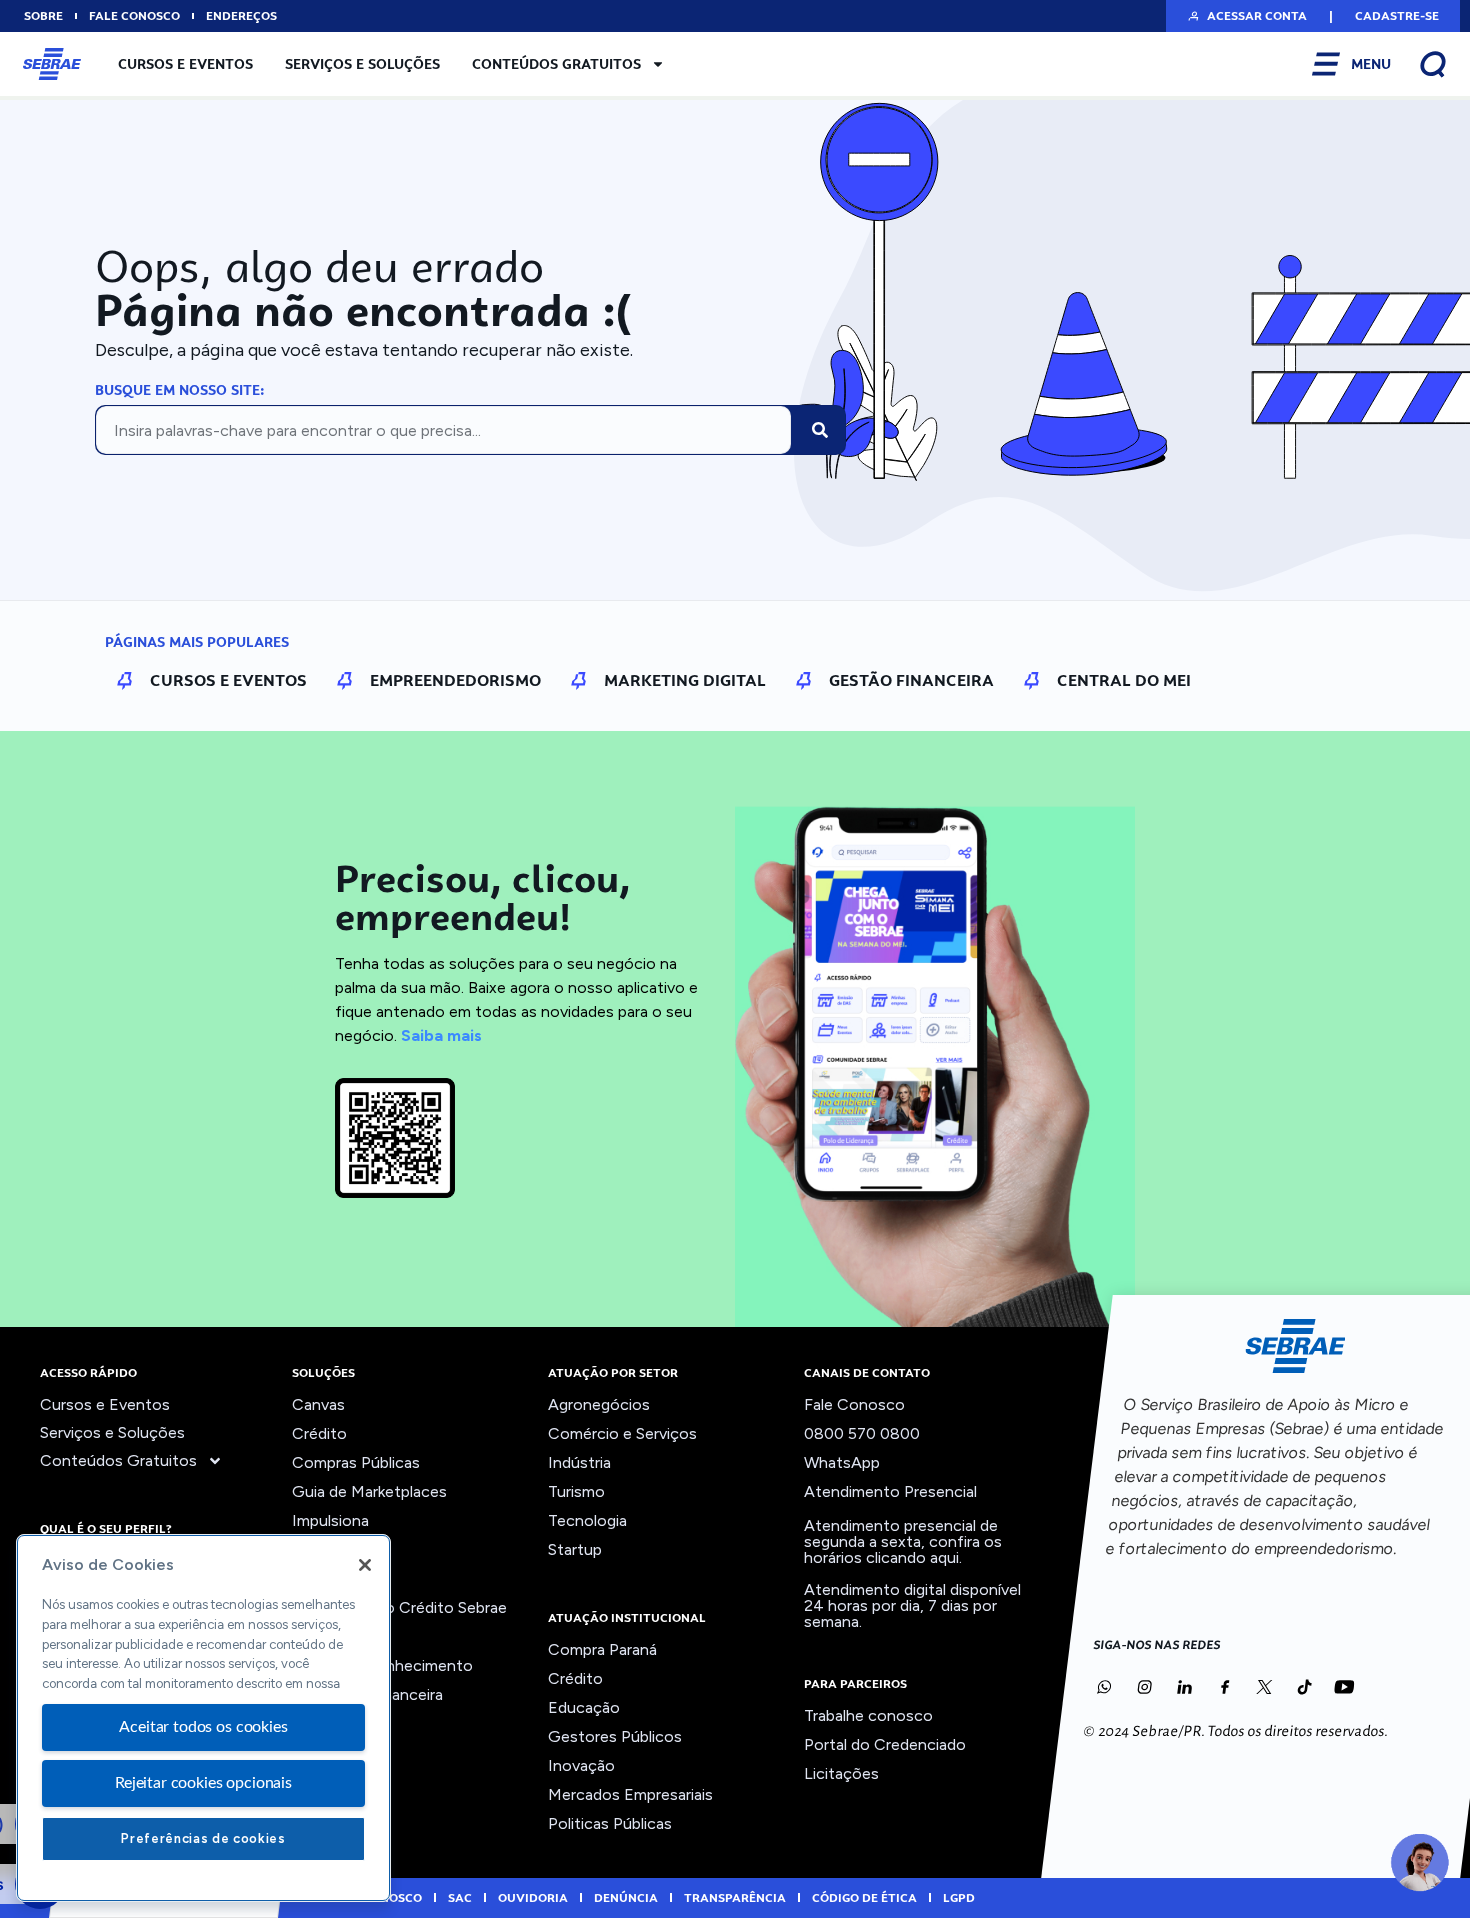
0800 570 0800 (862, 1433)
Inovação (325, 1549)
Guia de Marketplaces (369, 1491)
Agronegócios (599, 1404)
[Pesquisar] (820, 430)
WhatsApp (842, 1462)
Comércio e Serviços (622, 1433)
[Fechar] (365, 1565)
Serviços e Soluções (362, 64)
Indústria (579, 1462)
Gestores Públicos (615, 1736)
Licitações (841, 1773)
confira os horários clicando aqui (903, 1549)
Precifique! (331, 1636)
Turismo (576, 1491)
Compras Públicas (356, 1462)
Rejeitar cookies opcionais (203, 1783)
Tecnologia (587, 1520)
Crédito (319, 1433)
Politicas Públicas (610, 1823)
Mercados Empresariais (630, 1794)
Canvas (318, 1404)
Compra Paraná (602, 1649)
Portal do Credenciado (885, 1744)
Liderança (326, 1578)
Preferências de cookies (203, 1838)
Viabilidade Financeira (367, 1694)
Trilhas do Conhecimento (382, 1665)
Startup (575, 1549)
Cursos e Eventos (185, 64)
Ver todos (328, 1723)
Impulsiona (330, 1520)
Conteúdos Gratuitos (556, 64)
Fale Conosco (854, 1404)
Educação (584, 1707)
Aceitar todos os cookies (203, 1727)
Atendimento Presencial (890, 1491)
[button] (1246, 16)
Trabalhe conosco (868, 1715)
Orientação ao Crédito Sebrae (399, 1607)
